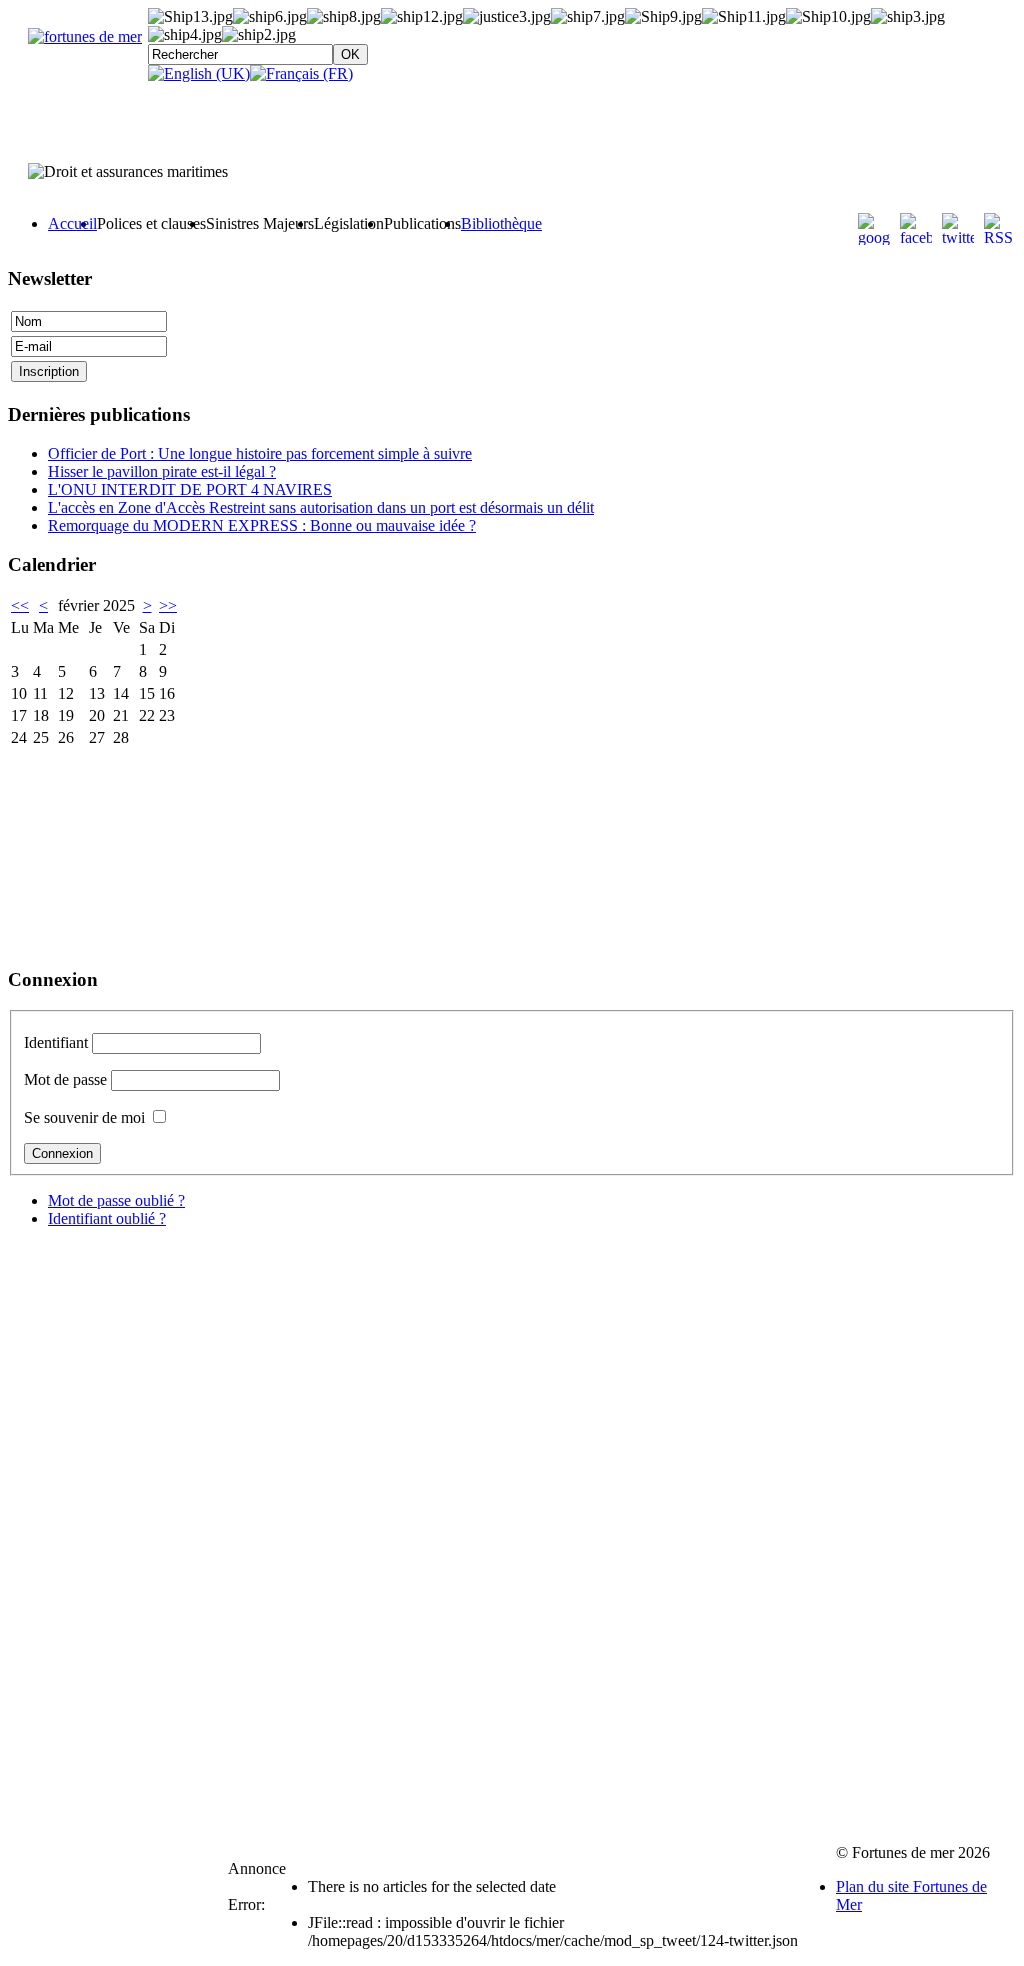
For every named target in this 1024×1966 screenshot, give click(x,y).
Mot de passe (65, 1079)
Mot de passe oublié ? (116, 1200)
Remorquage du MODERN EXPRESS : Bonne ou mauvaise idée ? (262, 525)
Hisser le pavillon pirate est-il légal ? (162, 471)
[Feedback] (1011, 935)
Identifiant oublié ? (107, 1218)
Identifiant (56, 1042)
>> (168, 605)
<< (20, 605)
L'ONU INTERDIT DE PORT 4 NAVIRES (190, 489)
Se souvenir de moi (84, 1117)
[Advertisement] (108, 850)
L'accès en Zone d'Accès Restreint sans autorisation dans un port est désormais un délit (321, 507)
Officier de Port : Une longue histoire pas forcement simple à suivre (260, 453)
